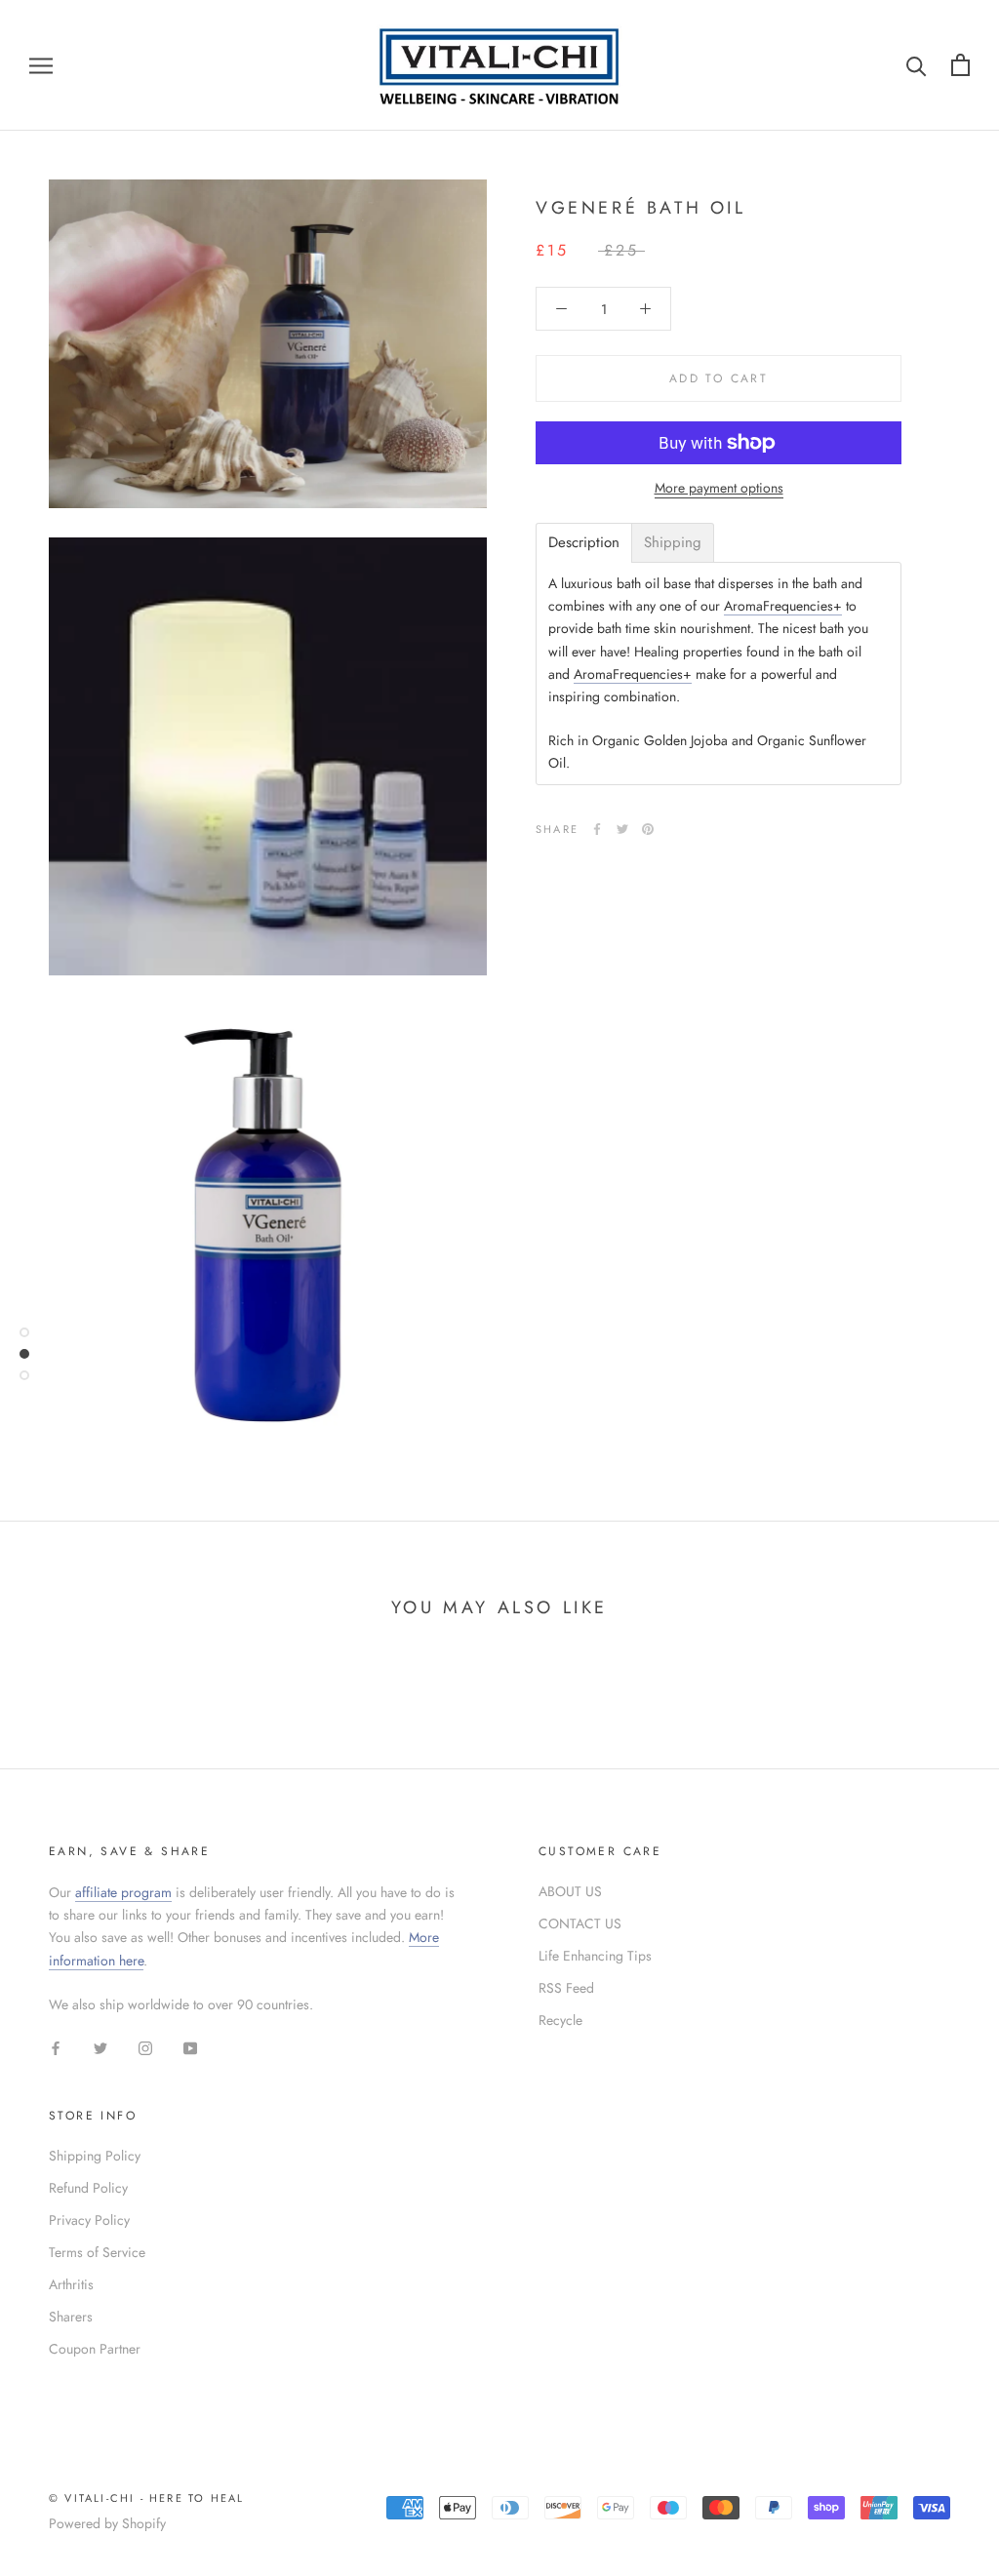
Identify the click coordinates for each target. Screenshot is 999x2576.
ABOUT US (570, 1891)
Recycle (560, 2020)
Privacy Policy (89, 2220)
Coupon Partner (95, 2349)
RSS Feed (566, 1988)
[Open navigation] (41, 65)
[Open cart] (960, 65)
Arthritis (71, 2284)
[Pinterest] (648, 829)
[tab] (584, 543)
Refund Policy (88, 2188)
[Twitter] (622, 829)
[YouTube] (190, 2047)
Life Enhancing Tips (595, 1956)
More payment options (719, 488)
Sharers (71, 2317)
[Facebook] (597, 829)
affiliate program (123, 1892)
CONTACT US (580, 1923)
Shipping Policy (95, 2156)
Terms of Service (97, 2252)
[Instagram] (145, 2047)
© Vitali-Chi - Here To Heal (146, 2498)
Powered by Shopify (107, 2523)
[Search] (917, 65)
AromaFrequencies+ (783, 606)
